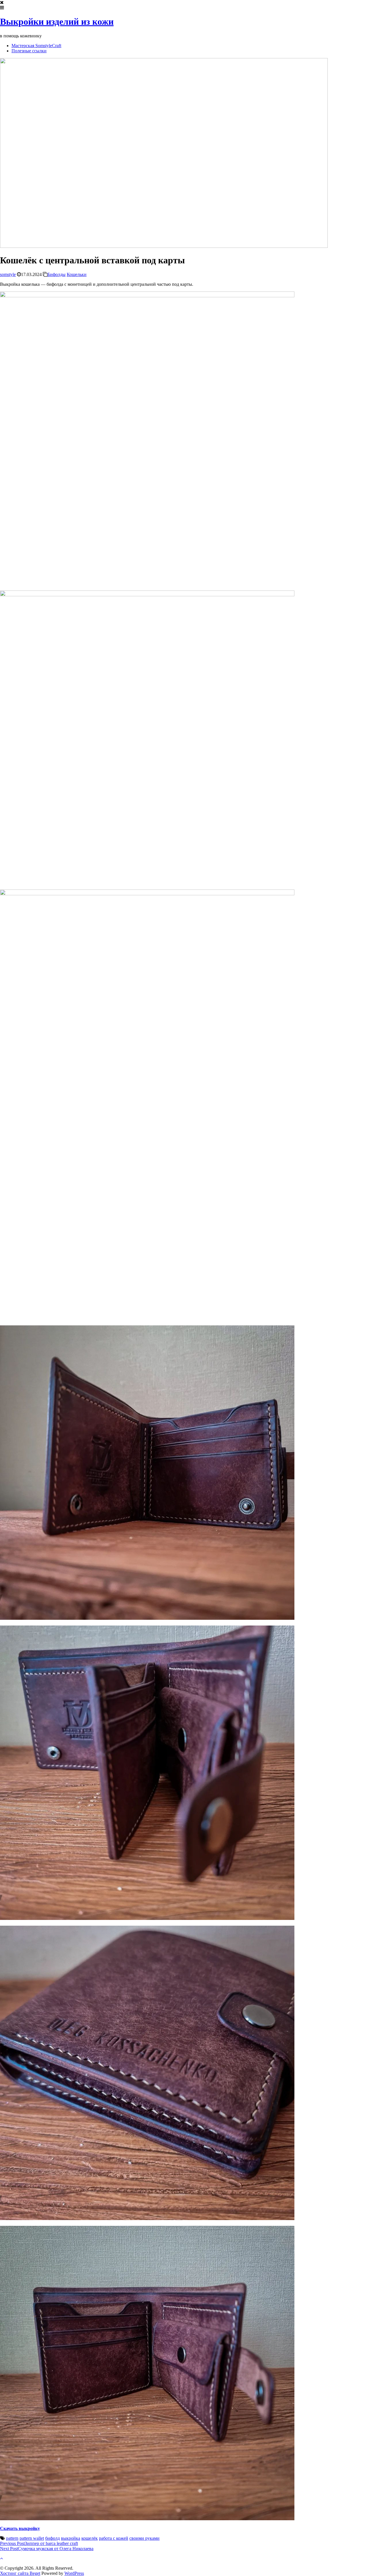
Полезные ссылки (29, 51)
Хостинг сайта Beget (20, 2573)
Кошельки (77, 274)
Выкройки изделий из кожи (57, 22)
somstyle (8, 274)
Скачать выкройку (20, 2528)
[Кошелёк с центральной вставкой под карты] (164, 246)
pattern (12, 2538)
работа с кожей (114, 2538)
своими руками (144, 2538)
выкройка (71, 2538)
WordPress (74, 2573)
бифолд (52, 2538)
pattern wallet (32, 2538)
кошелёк (90, 2538)
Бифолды (56, 274)
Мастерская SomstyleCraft (36, 46)
